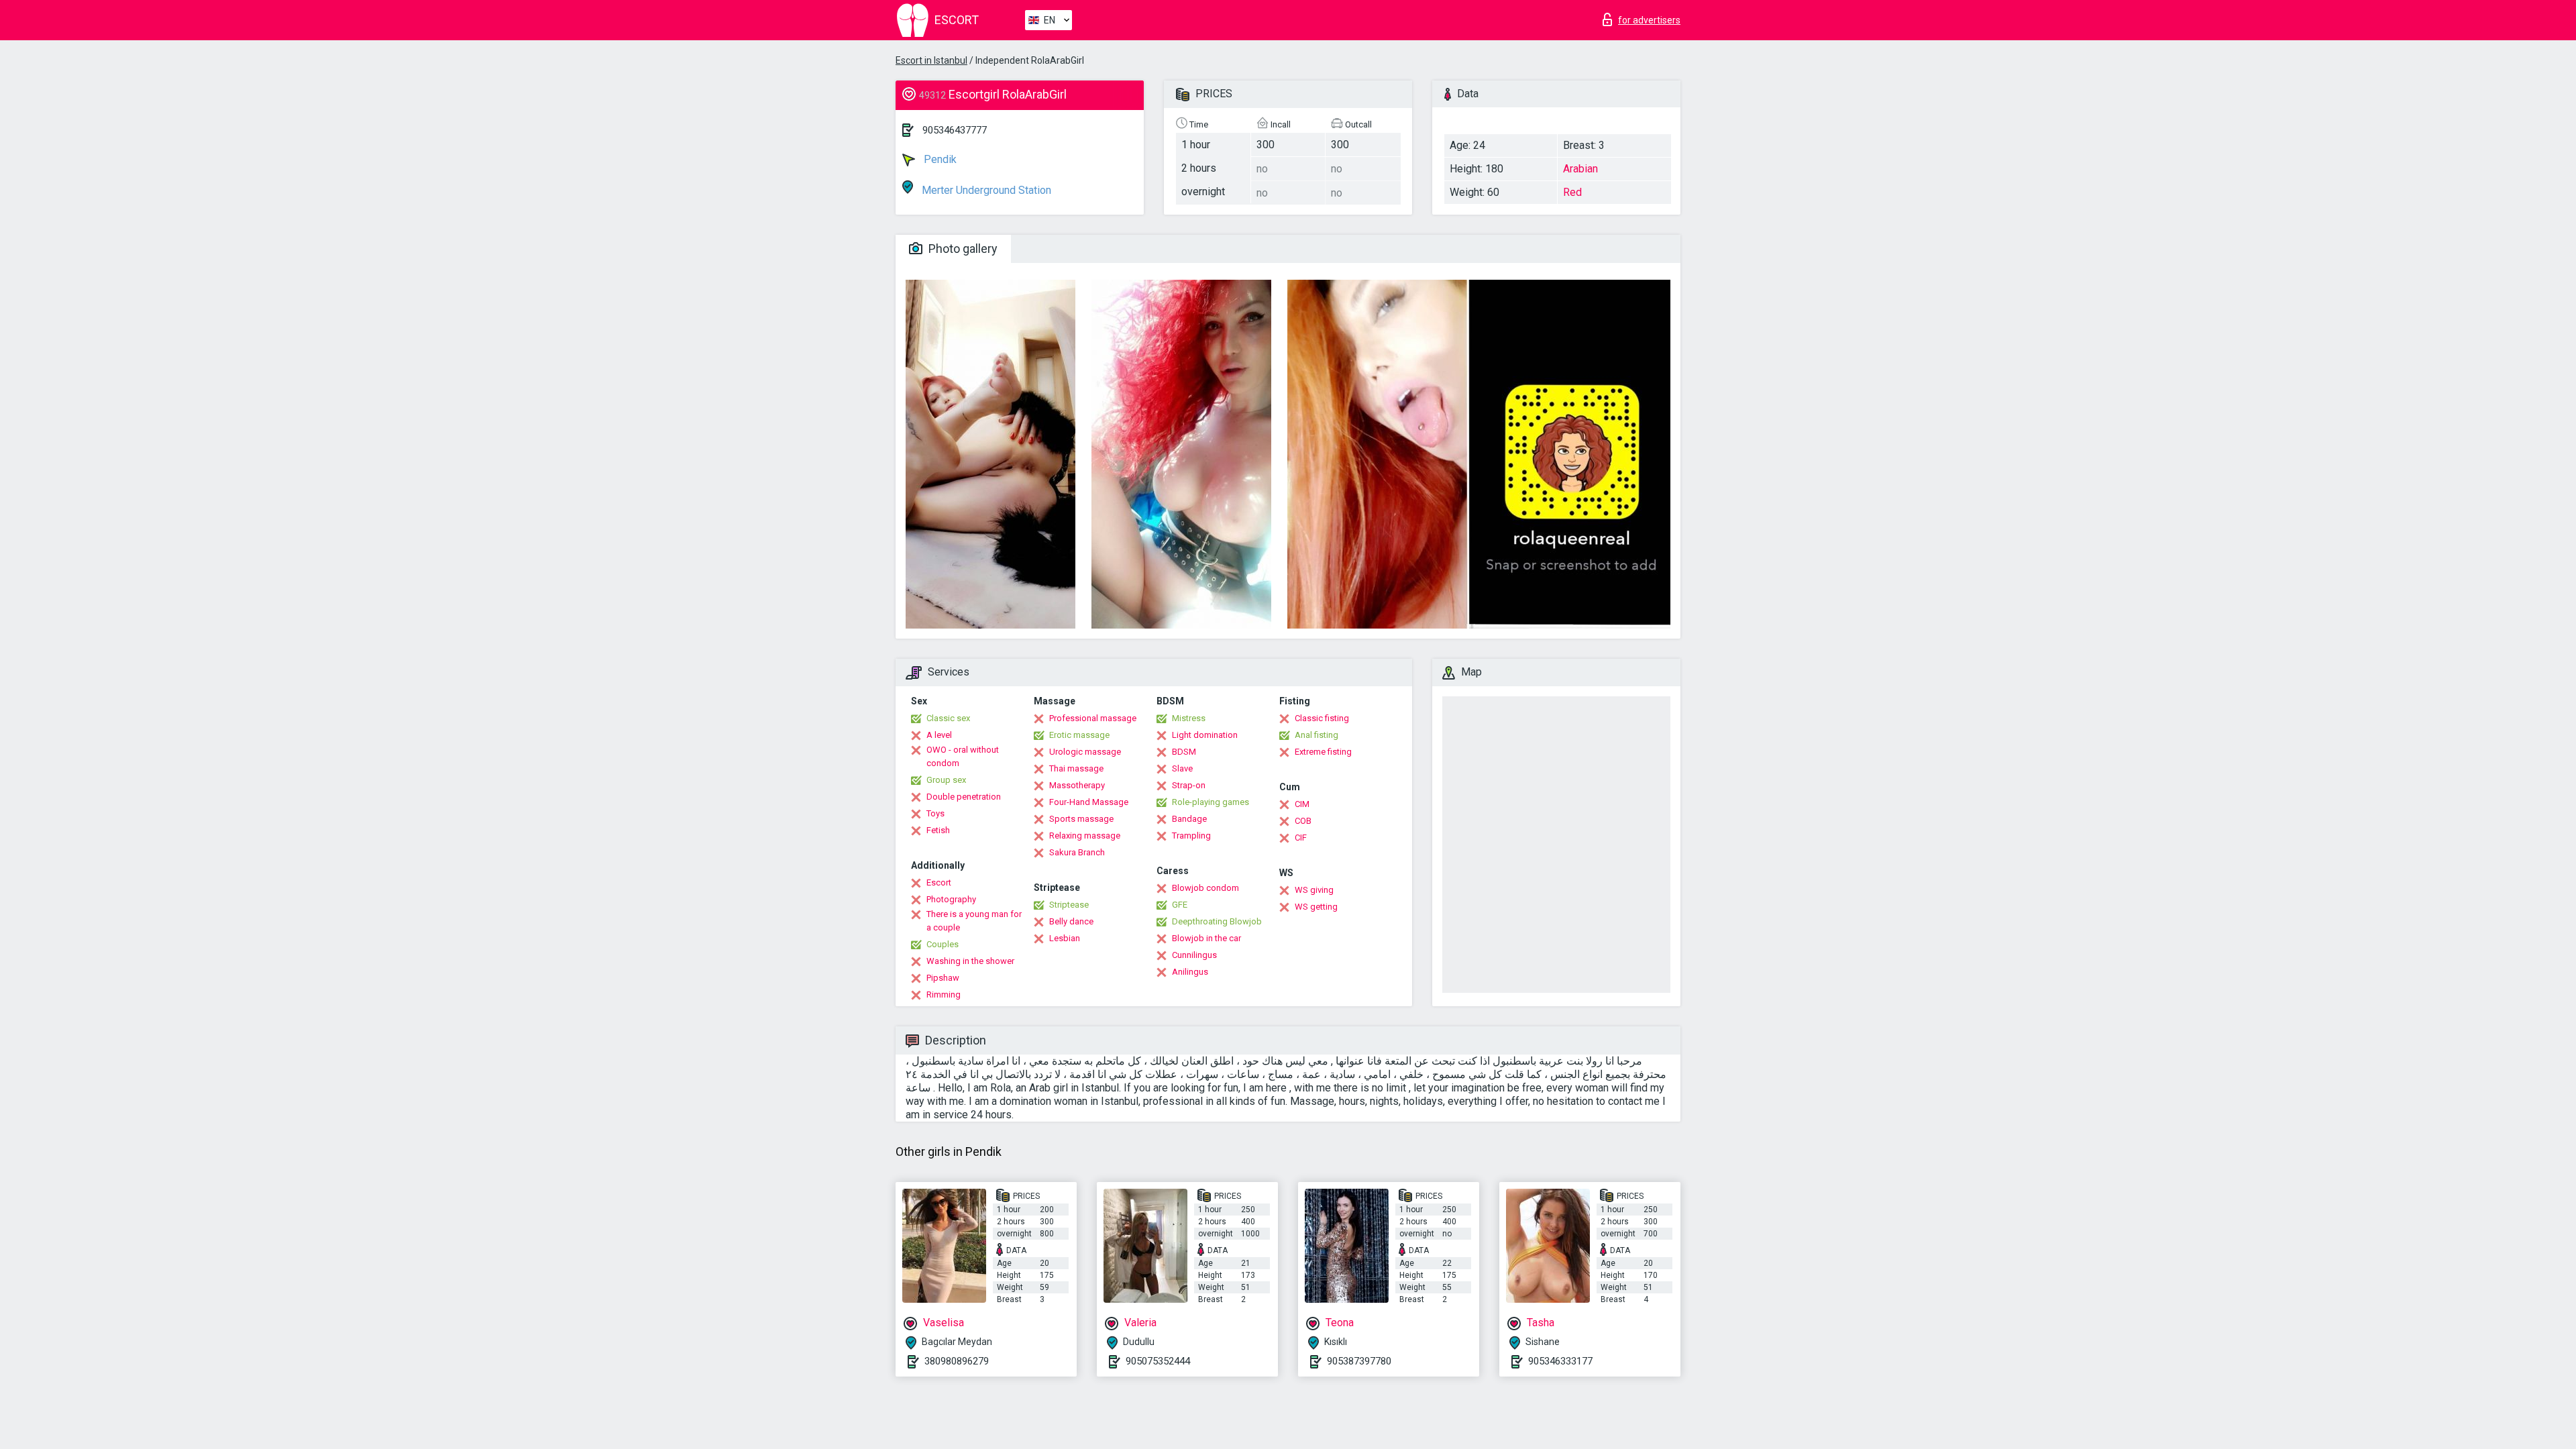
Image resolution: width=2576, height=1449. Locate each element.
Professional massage (1093, 718)
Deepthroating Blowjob (1217, 921)
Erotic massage (1079, 735)
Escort (939, 882)
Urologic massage (1085, 752)
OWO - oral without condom (963, 756)
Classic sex (948, 718)
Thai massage (1076, 768)
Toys (935, 813)
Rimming (944, 995)
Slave (1182, 768)
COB (1303, 821)
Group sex (946, 780)
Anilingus (1190, 972)
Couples (943, 944)
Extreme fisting (1323, 752)
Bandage (1189, 819)
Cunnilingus (1194, 955)
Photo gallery (962, 249)
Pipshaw (943, 978)
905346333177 (1560, 1361)
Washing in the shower (970, 961)
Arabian (1580, 169)
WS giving (1314, 890)
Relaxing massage (1085, 836)
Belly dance (1071, 921)
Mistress (1189, 718)
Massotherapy (1077, 785)
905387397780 (1359, 1361)
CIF (1301, 838)
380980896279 (957, 1361)
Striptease (1069, 905)
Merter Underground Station (985, 190)
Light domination (1205, 735)
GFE (1180, 905)
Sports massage (1081, 819)
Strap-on (1189, 785)
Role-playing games (1211, 802)
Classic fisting (1322, 718)
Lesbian (1065, 938)
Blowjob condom (1205, 888)
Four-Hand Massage (1089, 802)
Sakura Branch (1077, 852)
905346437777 (955, 130)
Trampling (1191, 836)
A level (939, 735)
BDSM (1184, 752)
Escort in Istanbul (931, 60)
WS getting (1316, 907)
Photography (951, 899)
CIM (1302, 804)
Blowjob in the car (1206, 938)
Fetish (938, 830)
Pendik (939, 159)
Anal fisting (1317, 735)
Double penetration (964, 797)
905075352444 (1158, 1361)
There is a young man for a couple (974, 921)
